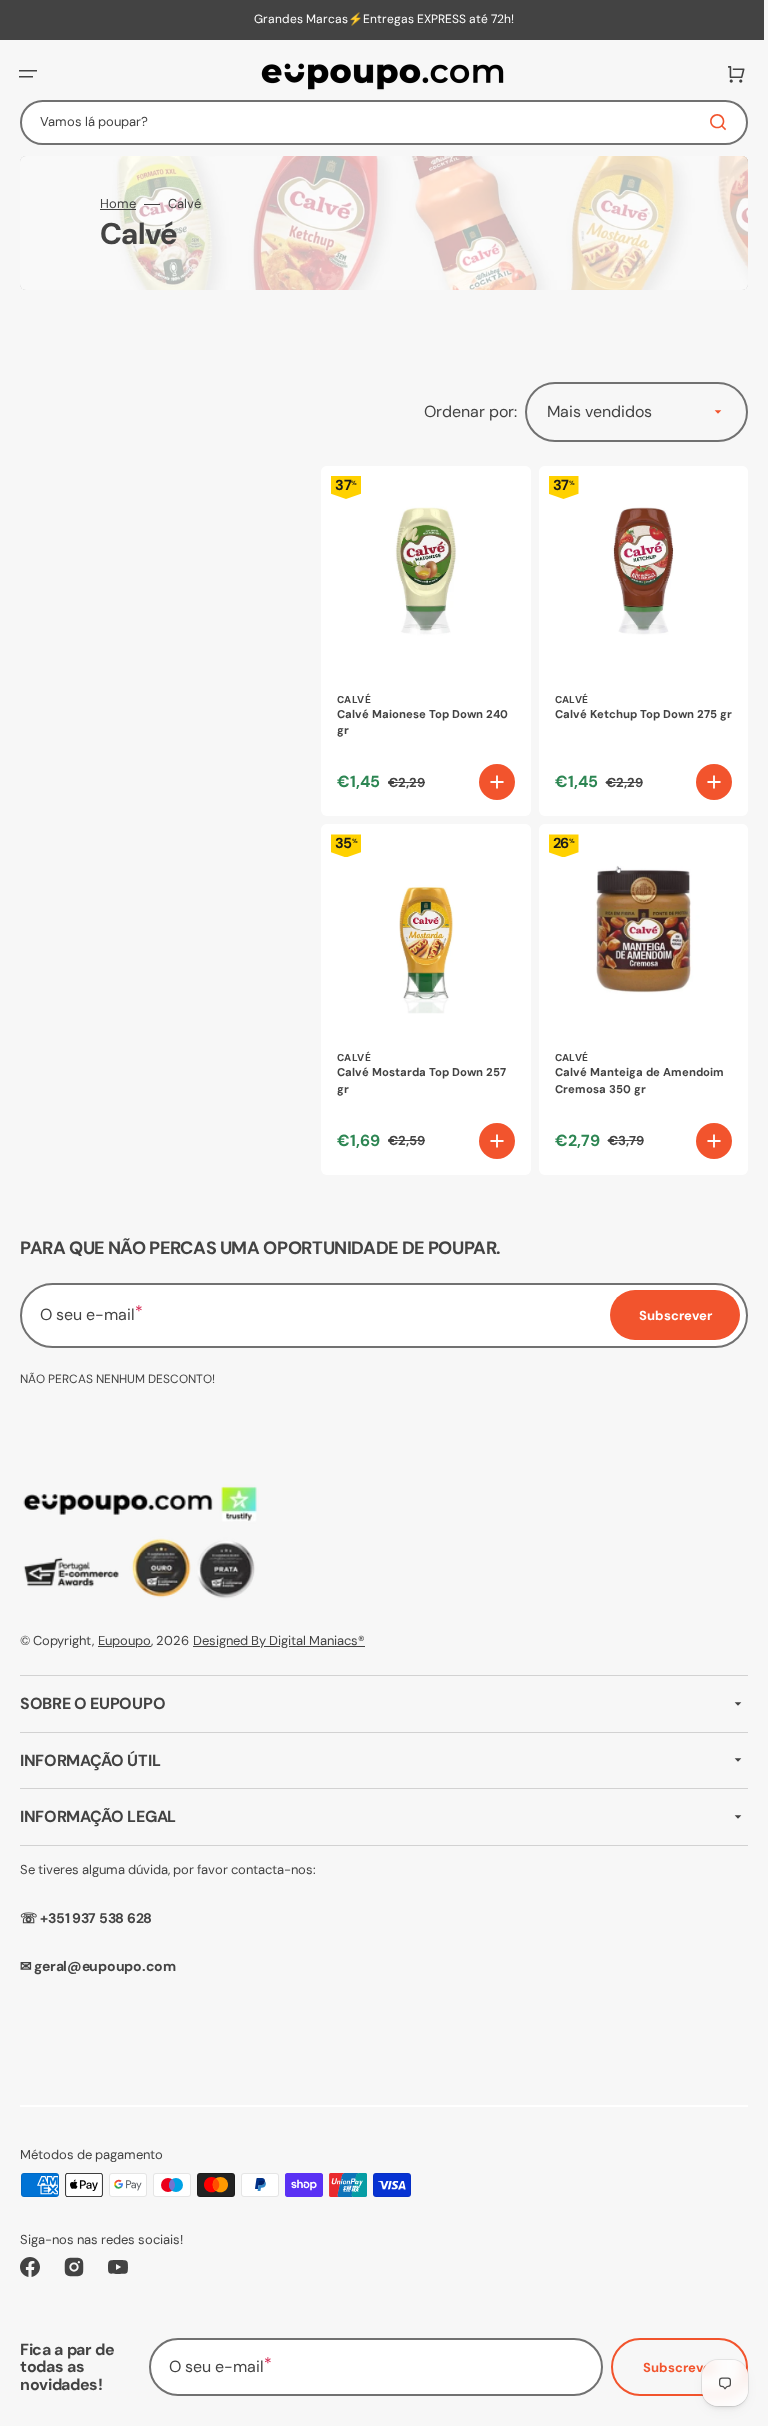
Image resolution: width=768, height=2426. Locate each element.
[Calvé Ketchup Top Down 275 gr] (632, 637)
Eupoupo (124, 1640)
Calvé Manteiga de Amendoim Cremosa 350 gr (631, 1066)
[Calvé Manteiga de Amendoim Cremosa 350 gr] (632, 988)
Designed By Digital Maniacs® (279, 1640)
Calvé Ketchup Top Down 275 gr (628, 715)
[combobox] (376, 122)
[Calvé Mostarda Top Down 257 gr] (422, 988)
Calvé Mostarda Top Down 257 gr (421, 1066)
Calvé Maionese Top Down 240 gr (410, 715)
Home (118, 204)
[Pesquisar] (707, 122)
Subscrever (664, 2367)
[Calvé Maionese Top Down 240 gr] (422, 637)
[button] (28, 74)
